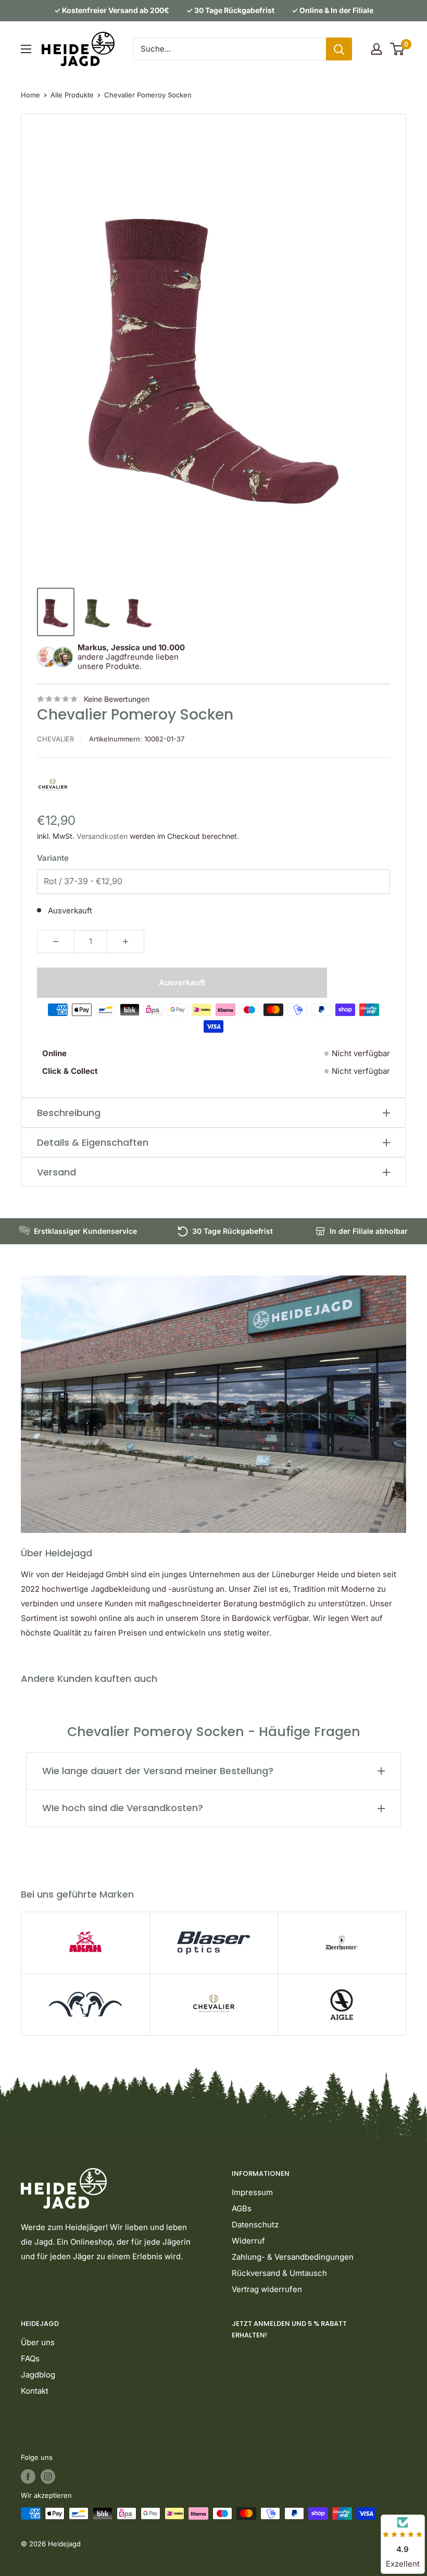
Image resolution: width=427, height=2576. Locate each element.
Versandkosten (102, 836)
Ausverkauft (182, 982)
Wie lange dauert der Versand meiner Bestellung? (158, 1771)
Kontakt (35, 2391)
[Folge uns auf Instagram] (48, 2476)
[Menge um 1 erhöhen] (125, 942)
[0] (398, 49)
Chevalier (55, 739)
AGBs (242, 2208)
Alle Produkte (72, 95)
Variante (53, 858)
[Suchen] (339, 49)
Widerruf (248, 2241)
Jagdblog (38, 2375)
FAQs (30, 2358)
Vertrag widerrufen (267, 2289)
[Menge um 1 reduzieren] (56, 942)
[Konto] (376, 49)
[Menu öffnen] (26, 49)
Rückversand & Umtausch (279, 2273)
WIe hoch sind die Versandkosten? (123, 1808)
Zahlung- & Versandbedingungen (293, 2257)
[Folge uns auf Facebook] (28, 2476)
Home (30, 95)
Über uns (38, 2342)
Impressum (252, 2192)
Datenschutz (255, 2225)
